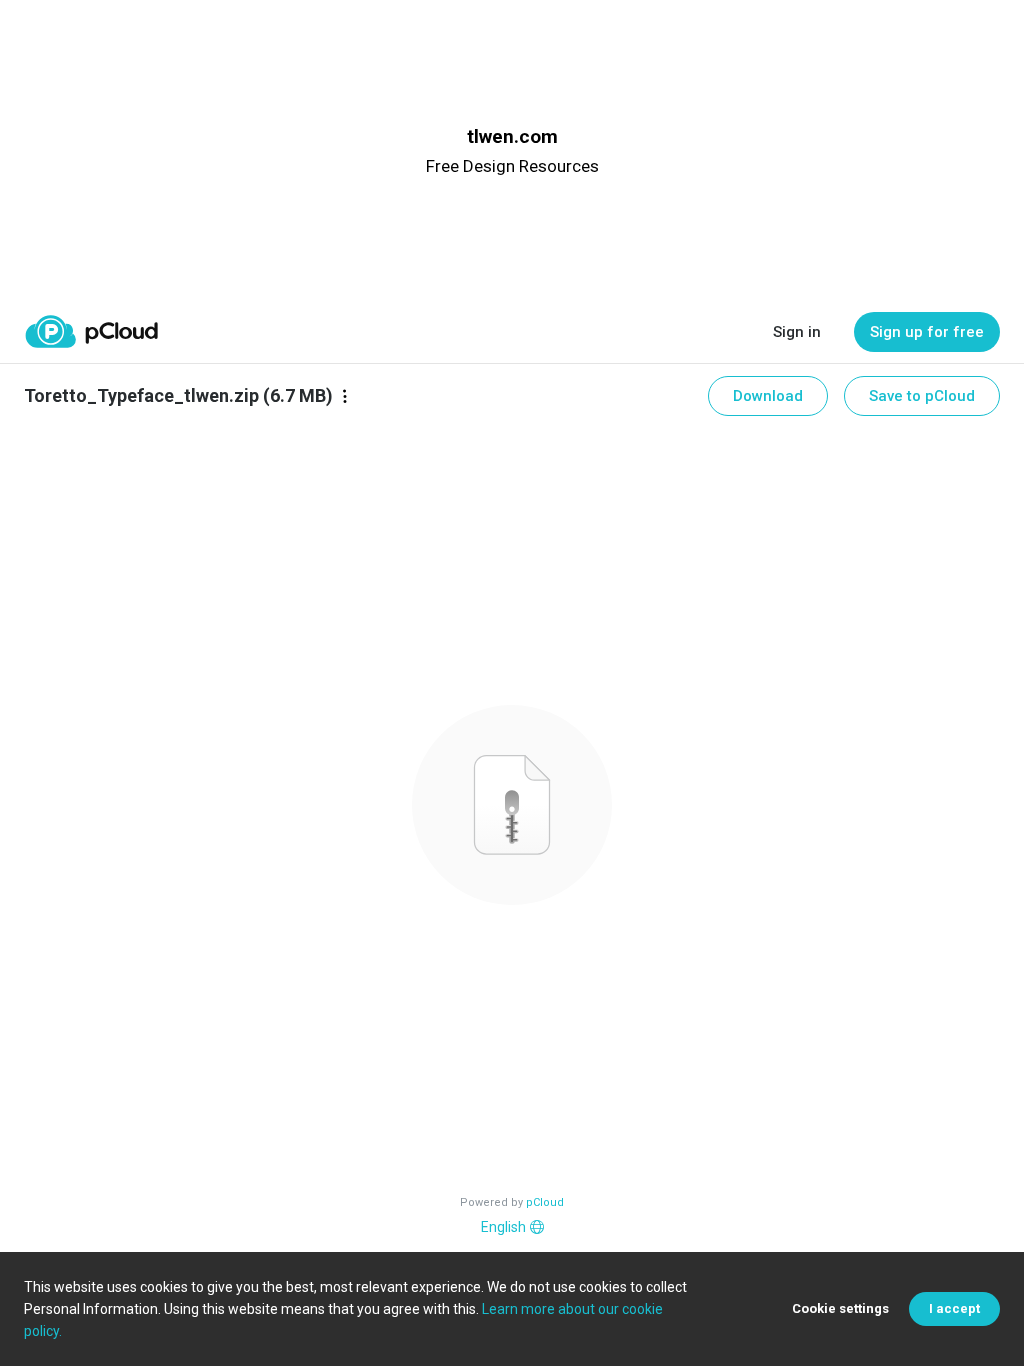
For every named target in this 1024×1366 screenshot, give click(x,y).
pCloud (545, 1202)
